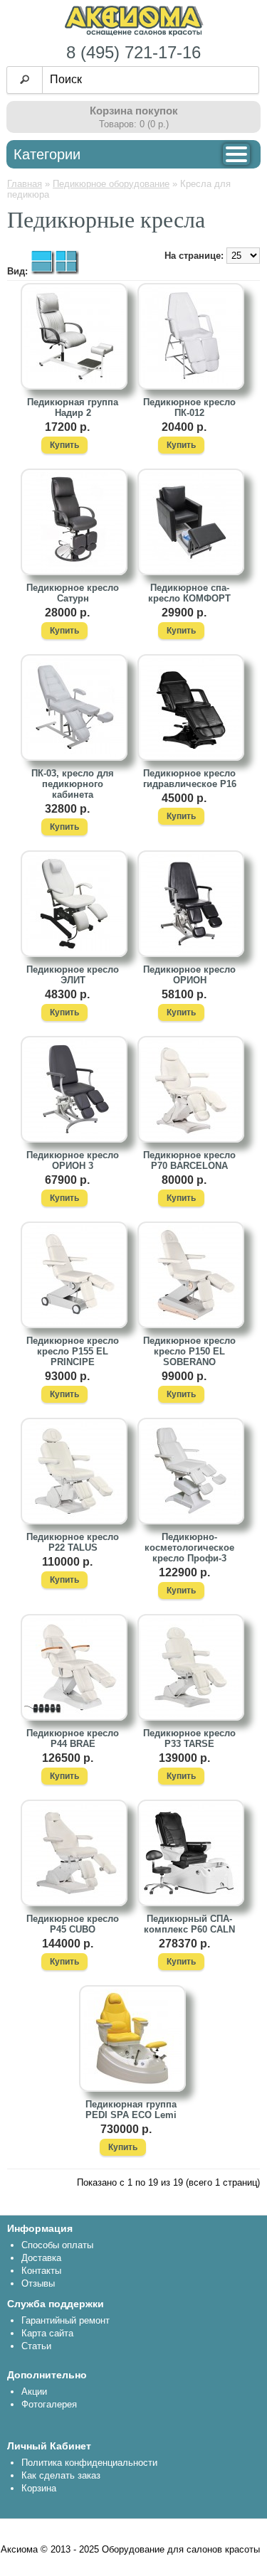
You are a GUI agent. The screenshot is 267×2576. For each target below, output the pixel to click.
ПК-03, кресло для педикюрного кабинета (73, 784)
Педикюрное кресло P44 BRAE (73, 1738)
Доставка (41, 2258)
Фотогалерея (49, 2404)
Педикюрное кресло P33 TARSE (189, 1738)
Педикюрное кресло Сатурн (73, 593)
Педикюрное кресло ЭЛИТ (73, 975)
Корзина (39, 2488)
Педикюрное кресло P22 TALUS (73, 1542)
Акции (34, 2391)
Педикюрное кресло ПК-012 (189, 407)
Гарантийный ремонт (66, 2320)
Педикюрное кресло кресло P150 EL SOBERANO (189, 1351)
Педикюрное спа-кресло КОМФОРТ (189, 593)
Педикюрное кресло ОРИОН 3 (73, 1160)
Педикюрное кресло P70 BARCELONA (189, 1160)
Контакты (41, 2271)
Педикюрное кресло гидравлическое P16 (190, 779)
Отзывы (38, 2283)
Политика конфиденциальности (89, 2463)
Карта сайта (47, 2333)
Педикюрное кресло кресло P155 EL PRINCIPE (73, 1351)
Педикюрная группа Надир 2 (73, 407)
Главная (25, 184)
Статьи (36, 2346)
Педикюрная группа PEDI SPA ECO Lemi (131, 2110)
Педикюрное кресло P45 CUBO (73, 1924)
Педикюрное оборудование (111, 184)
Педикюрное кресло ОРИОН (189, 975)
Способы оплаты (57, 2245)
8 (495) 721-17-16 (133, 52)
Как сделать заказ (61, 2475)
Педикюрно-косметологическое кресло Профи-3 (189, 1548)
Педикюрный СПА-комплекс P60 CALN (189, 1924)
